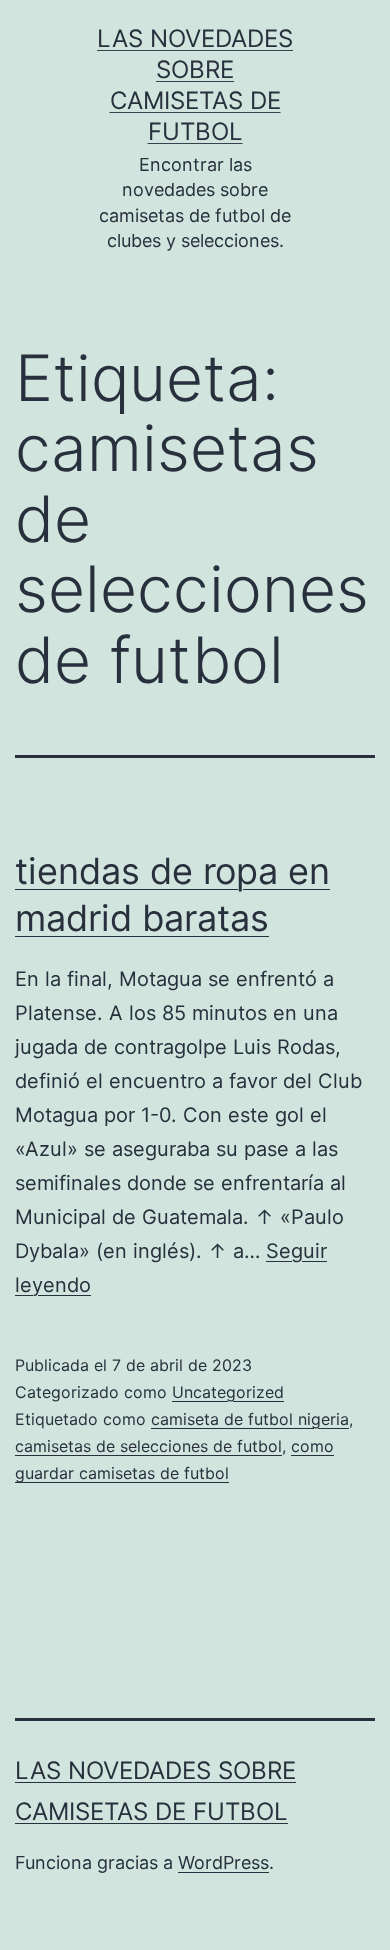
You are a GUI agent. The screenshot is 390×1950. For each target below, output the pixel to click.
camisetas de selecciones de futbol (148, 1446)
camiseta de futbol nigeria (250, 1419)
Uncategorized (228, 1392)
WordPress (223, 1862)
